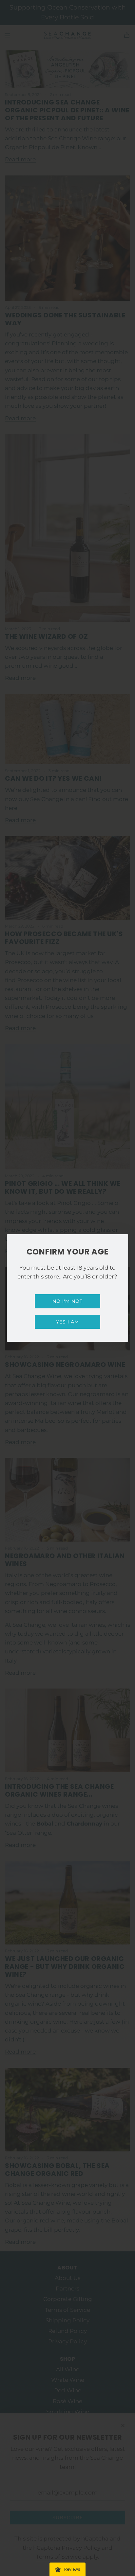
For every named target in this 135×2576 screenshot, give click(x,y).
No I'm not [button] (67, 1301)
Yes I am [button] (67, 1322)
